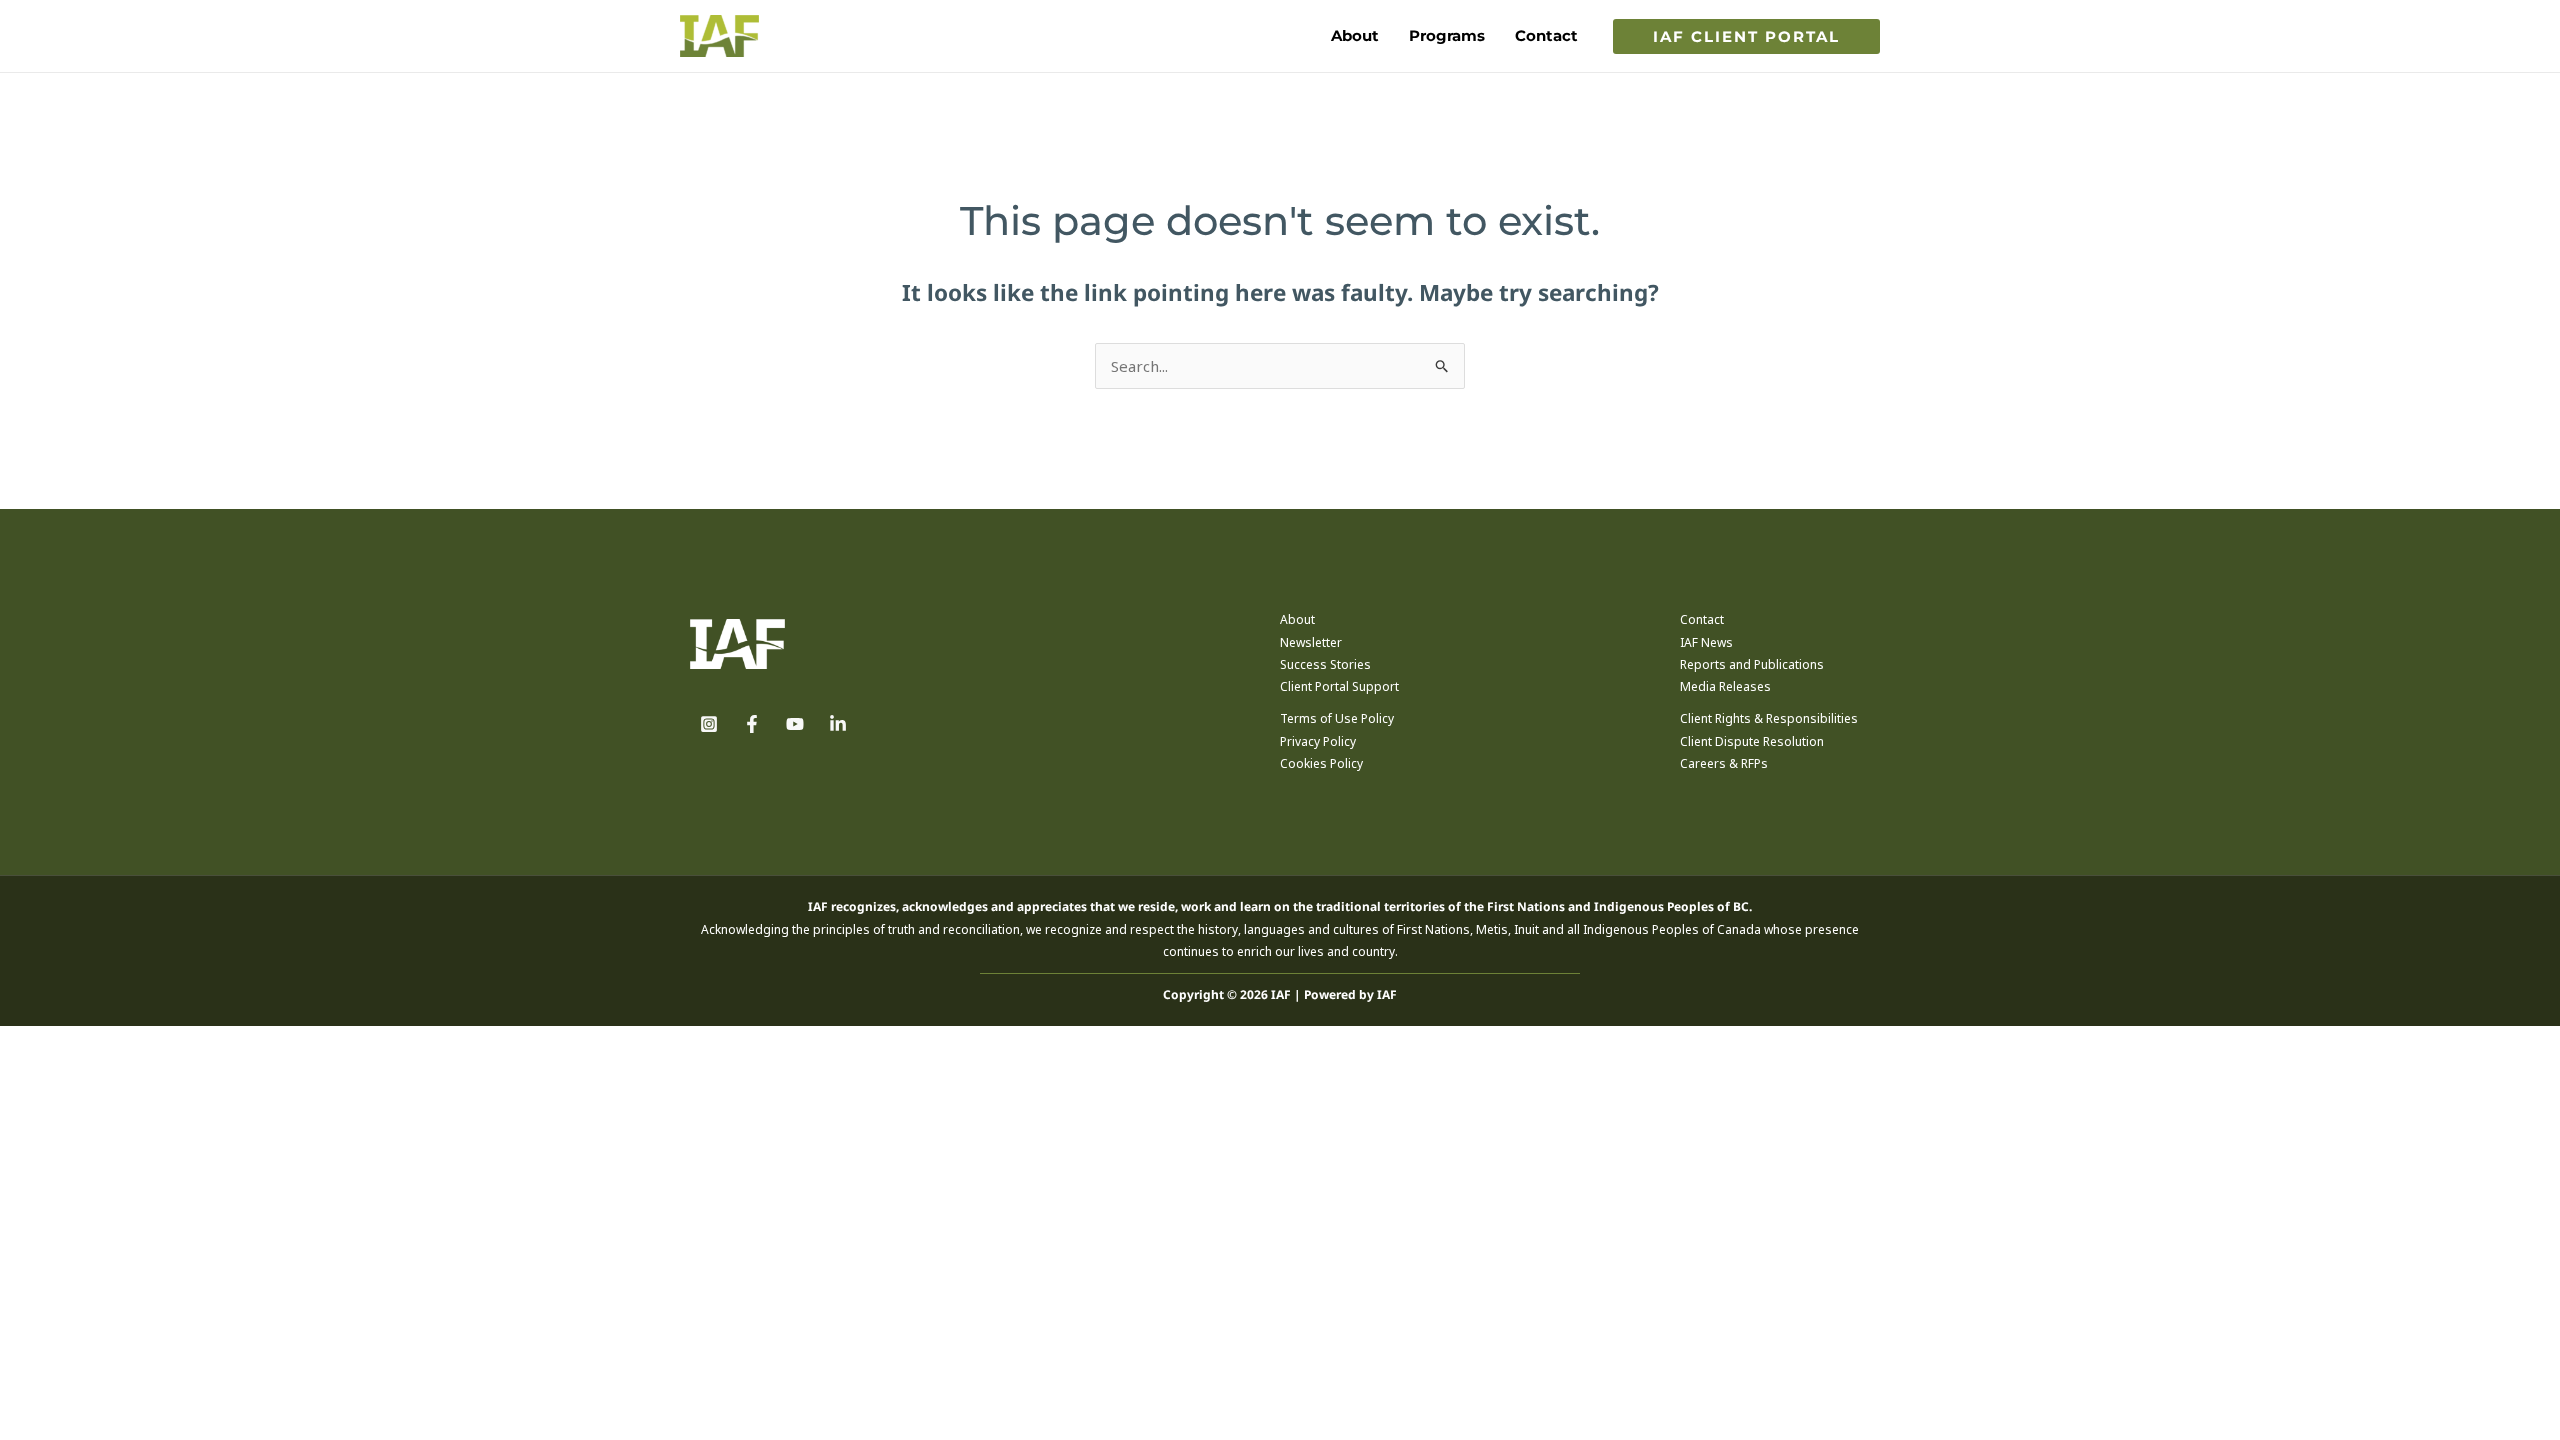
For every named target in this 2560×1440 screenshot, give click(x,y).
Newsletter (1311, 642)
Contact (1546, 35)
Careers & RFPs (1724, 763)
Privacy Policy (1318, 741)
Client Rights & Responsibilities (1769, 718)
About (1355, 35)
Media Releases (1725, 686)
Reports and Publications (1752, 664)
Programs (1447, 35)
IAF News (1706, 642)
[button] (1746, 36)
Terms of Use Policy (1337, 718)
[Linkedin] (838, 724)
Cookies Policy (1321, 763)
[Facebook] (752, 724)
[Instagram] (709, 724)
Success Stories (1325, 664)
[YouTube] (795, 724)
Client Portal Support (1339, 686)
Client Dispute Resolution (1752, 741)
